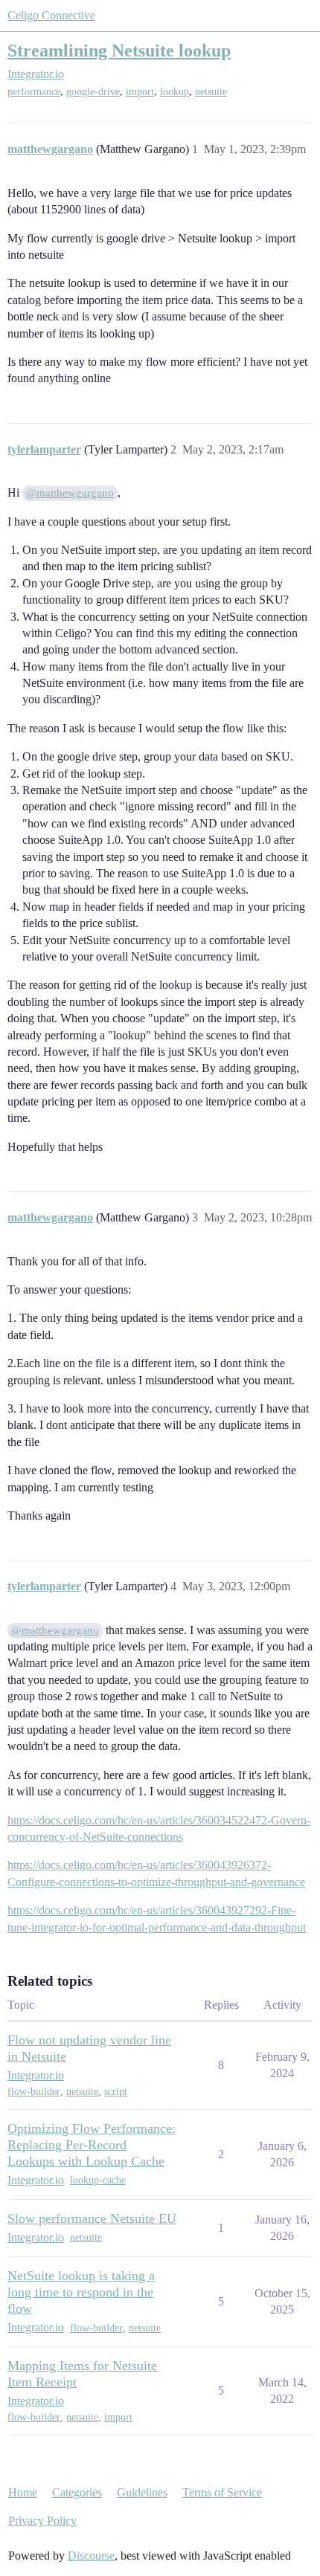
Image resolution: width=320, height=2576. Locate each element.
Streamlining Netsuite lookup (119, 50)
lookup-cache (98, 2180)
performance (34, 92)
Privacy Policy (42, 2521)
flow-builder (34, 2092)
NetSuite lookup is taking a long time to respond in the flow (81, 2292)
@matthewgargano (70, 493)
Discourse (91, 2556)
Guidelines (142, 2492)
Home (23, 2492)
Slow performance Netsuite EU (92, 2218)
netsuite (211, 92)
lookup (175, 92)
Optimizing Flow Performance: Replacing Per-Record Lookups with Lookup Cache (92, 2145)
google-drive (93, 92)
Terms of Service (222, 2492)
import (140, 92)
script (116, 2092)
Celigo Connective (51, 15)
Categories (77, 2492)
